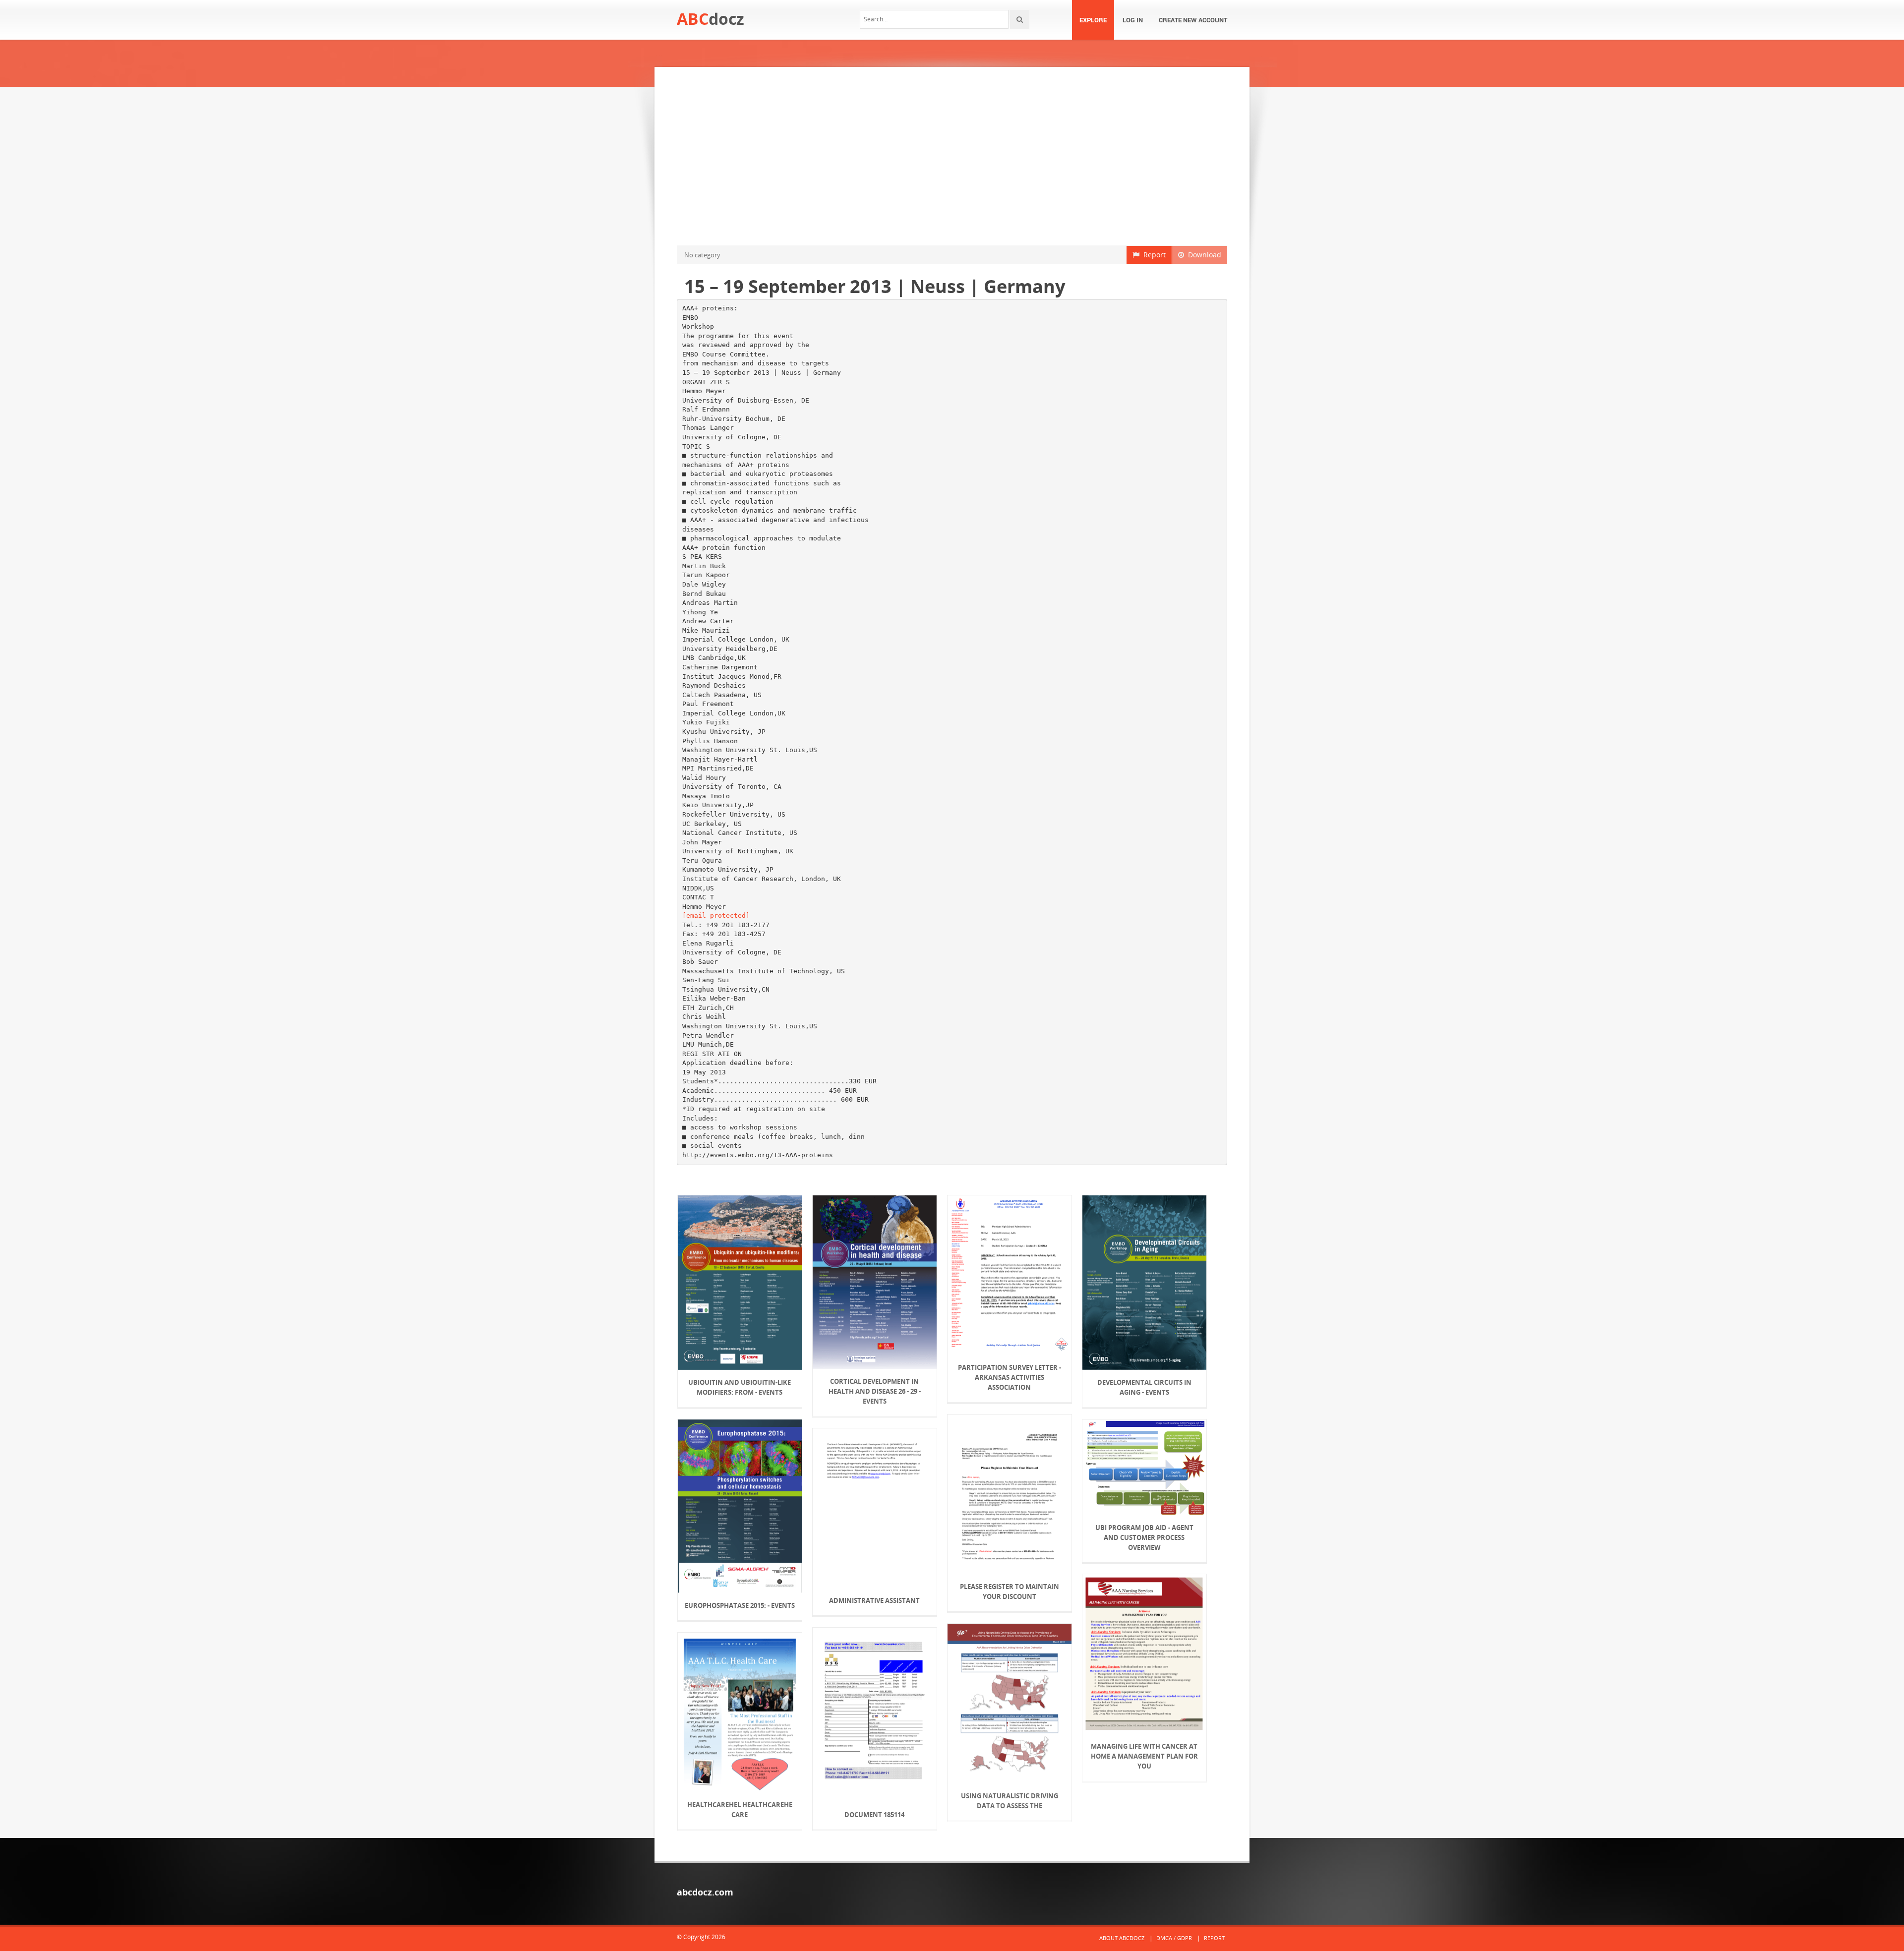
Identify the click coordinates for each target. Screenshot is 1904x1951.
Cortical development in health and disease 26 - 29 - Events (875, 1391)
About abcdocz (1122, 1938)
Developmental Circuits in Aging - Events (1144, 1387)
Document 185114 (874, 1815)
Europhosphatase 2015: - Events (740, 1605)
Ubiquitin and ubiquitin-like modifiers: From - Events (740, 1387)
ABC (711, 19)
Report (1153, 255)
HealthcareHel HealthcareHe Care (740, 1810)
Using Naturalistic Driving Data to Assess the (1010, 1801)
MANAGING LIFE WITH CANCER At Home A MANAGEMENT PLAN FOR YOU (1144, 1756)
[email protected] (716, 916)
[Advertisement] (952, 156)
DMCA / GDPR (1174, 1938)
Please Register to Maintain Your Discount (1010, 1592)
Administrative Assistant (874, 1600)
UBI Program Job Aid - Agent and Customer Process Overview (1144, 1537)
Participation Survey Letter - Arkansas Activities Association (1010, 1377)
